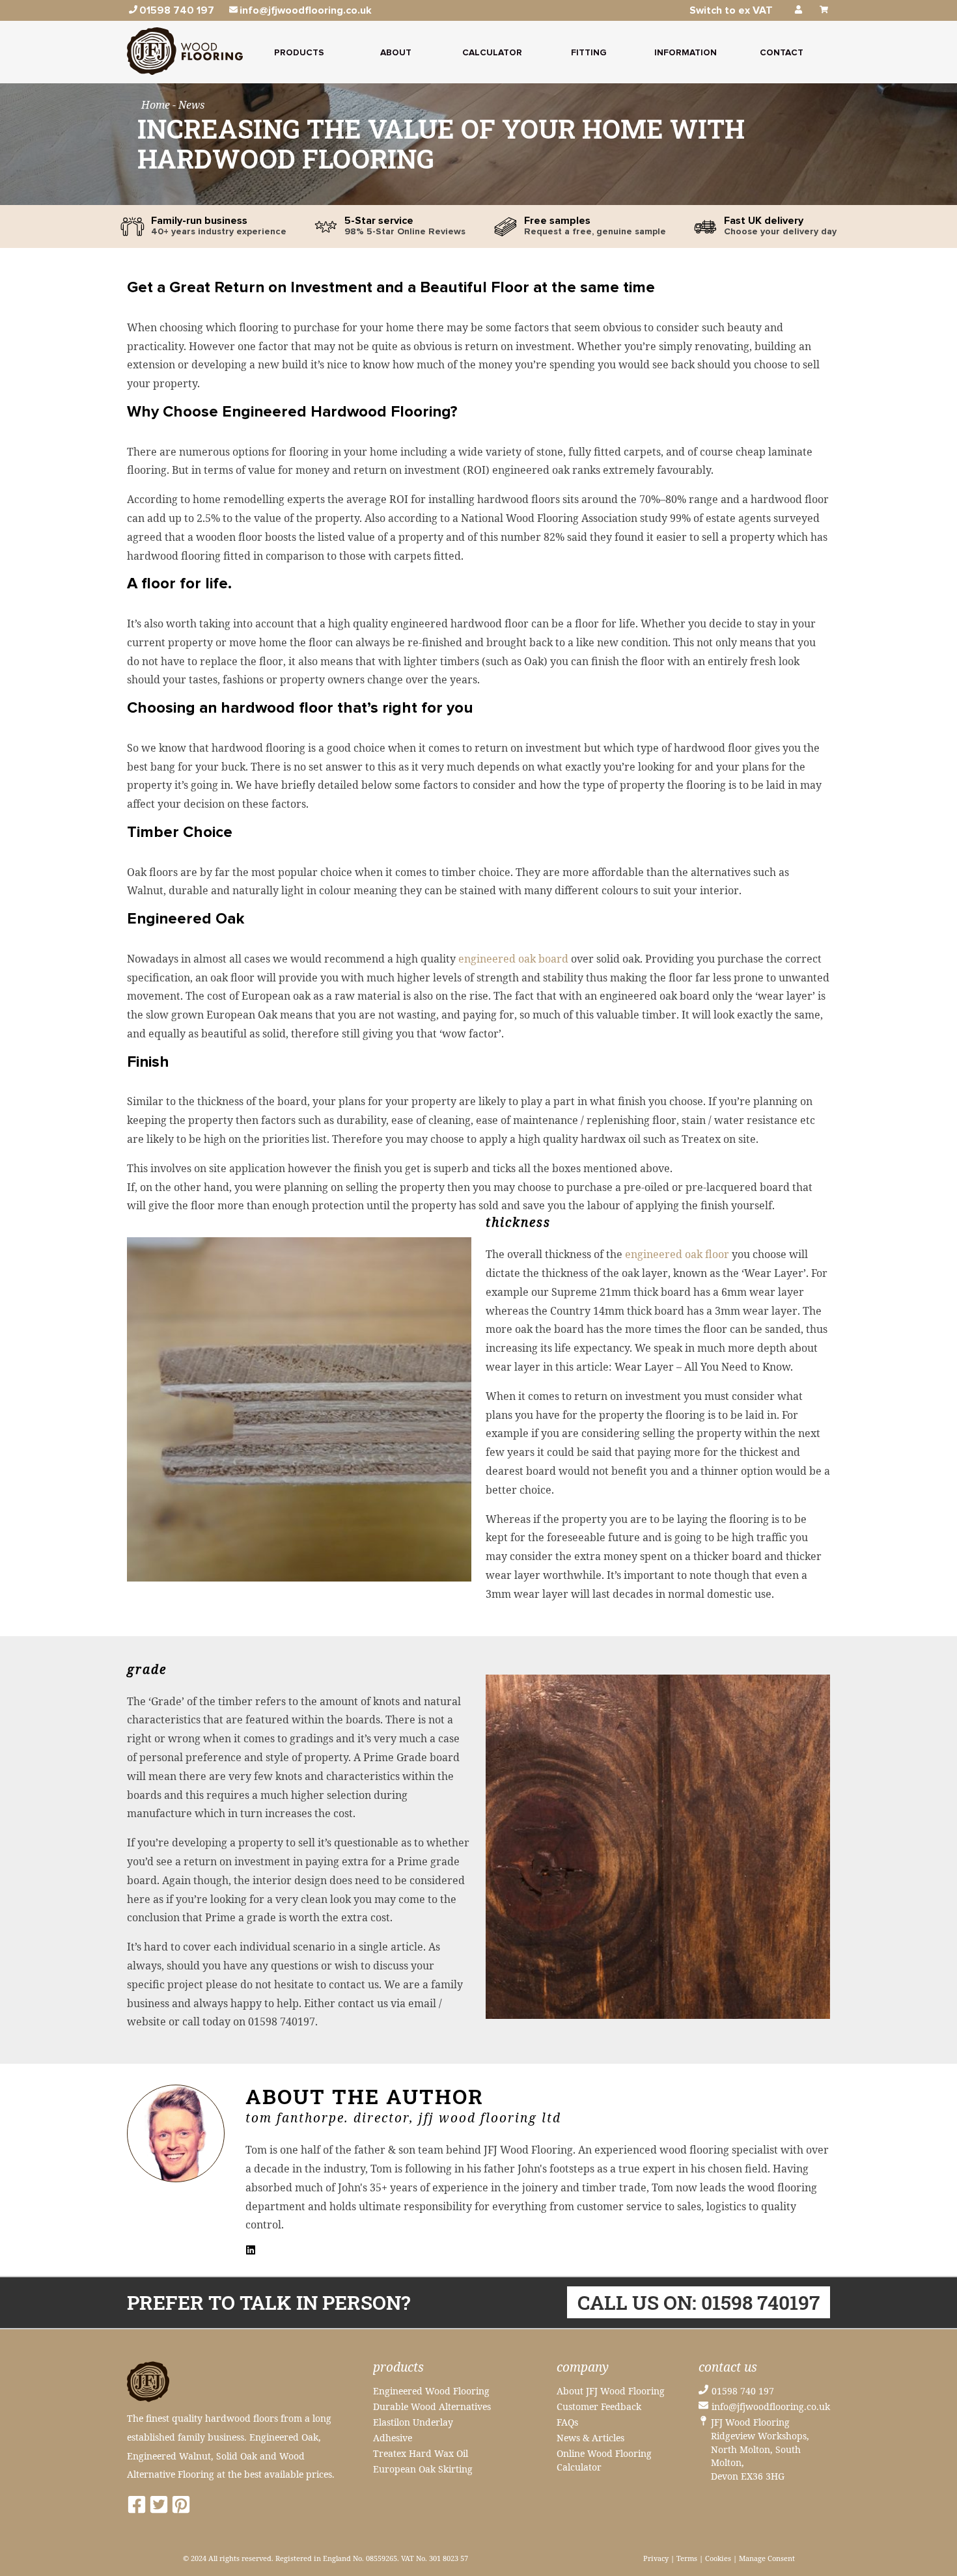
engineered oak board (513, 959)
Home (157, 105)
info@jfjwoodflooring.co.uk (771, 2406)
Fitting (589, 53)
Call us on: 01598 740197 (699, 2302)
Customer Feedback (599, 2406)
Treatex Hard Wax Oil (421, 2453)
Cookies (718, 2558)
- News (188, 105)
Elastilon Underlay (413, 2422)
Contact (782, 53)
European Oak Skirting (423, 2469)
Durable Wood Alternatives (432, 2406)
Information (686, 53)
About (396, 53)
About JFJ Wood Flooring (611, 2391)
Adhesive (393, 2438)
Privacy (656, 2558)
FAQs (567, 2422)
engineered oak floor (677, 1254)
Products (299, 53)
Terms (687, 2558)
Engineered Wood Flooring (431, 2391)
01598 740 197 (743, 2391)
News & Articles (590, 2438)
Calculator (492, 53)
